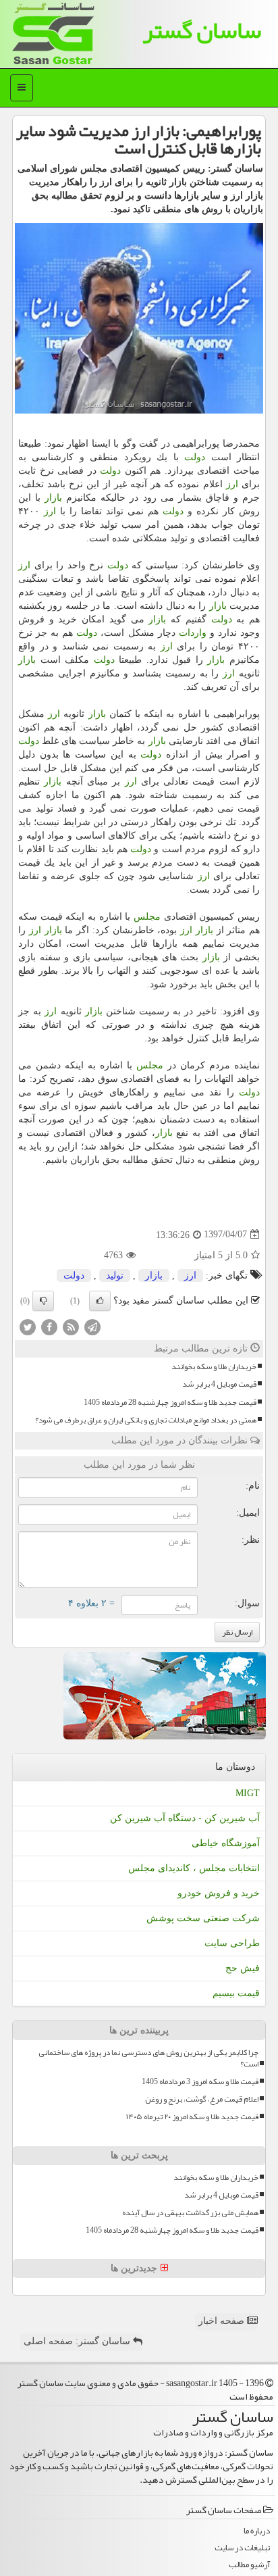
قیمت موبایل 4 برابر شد (219, 1384)
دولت (195, 457)
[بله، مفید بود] (100, 1301)
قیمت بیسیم (236, 1993)
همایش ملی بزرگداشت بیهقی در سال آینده (190, 2213)
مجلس (147, 917)
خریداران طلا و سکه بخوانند (214, 1367)
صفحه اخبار (223, 2321)
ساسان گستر (202, 30)
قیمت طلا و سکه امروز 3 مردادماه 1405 (200, 2082)
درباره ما (257, 2531)
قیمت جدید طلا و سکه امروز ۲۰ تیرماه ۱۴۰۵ (192, 2117)
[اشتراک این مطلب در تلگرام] (92, 1326)
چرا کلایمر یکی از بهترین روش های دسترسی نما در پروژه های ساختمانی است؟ (148, 2058)
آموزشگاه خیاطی (226, 1843)
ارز (232, 484)
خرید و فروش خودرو (219, 1893)
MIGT (248, 1793)
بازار (53, 498)
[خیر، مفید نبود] (43, 1301)
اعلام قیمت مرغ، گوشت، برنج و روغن (202, 2099)
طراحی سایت (232, 1943)
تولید (115, 1275)
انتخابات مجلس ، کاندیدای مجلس (194, 1868)
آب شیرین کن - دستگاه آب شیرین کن (185, 1818)
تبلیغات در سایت (242, 2548)
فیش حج (243, 1968)
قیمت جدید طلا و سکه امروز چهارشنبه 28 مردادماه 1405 (170, 1403)
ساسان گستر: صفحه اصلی (78, 2341)
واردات (193, 633)
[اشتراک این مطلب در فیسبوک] (49, 1326)
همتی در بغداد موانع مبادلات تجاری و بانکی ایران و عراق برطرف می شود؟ (146, 1420)
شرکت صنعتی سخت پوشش (203, 1918)
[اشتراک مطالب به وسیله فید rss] (71, 1326)
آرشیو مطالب (249, 2565)
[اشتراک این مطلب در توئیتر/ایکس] (28, 1326)
